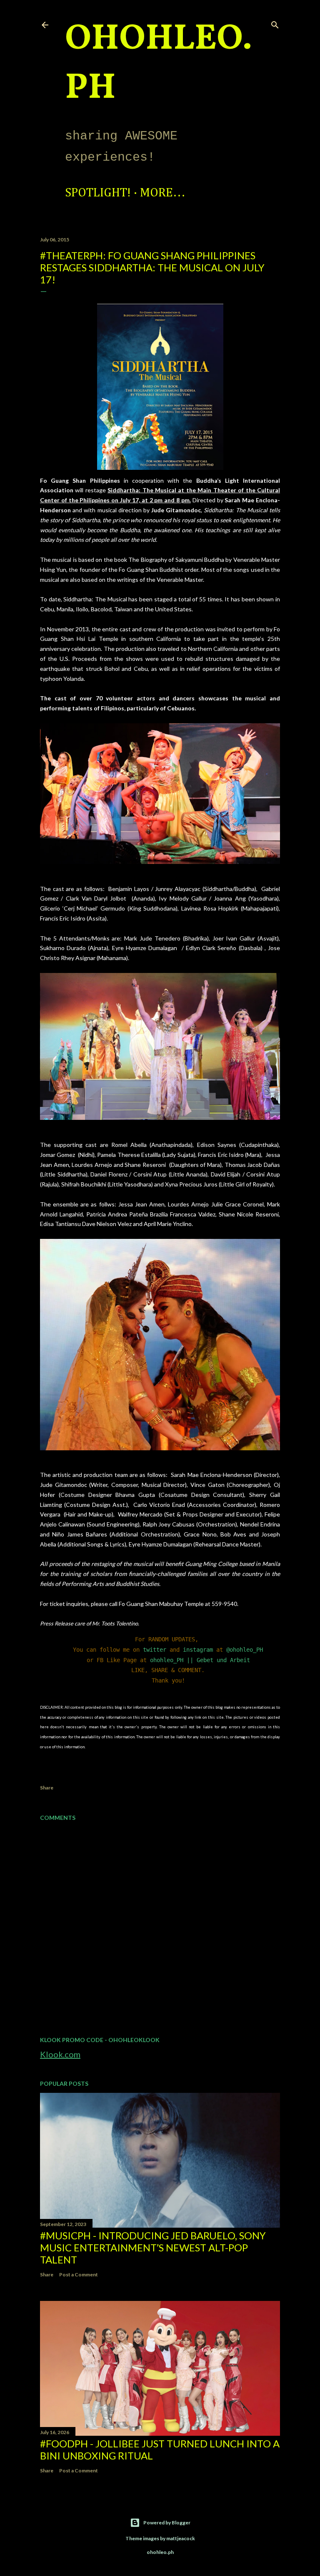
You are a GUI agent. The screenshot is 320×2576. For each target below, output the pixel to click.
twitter (155, 1650)
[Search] (275, 23)
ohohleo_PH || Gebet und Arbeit (200, 1660)
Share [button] (47, 1788)
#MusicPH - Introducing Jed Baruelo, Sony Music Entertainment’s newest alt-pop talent (153, 2247)
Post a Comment (79, 2274)
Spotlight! (98, 193)
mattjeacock (181, 2538)
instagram (198, 1650)
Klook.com (60, 2054)
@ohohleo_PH (245, 1650)
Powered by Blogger (167, 2523)
